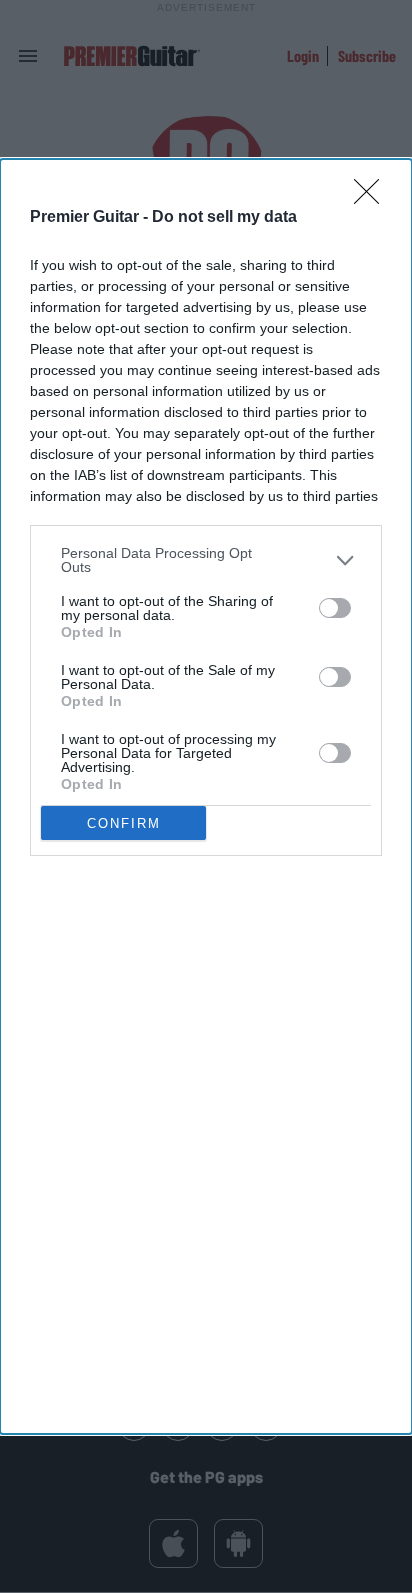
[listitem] (206, 560)
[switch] (335, 608)
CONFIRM (124, 823)
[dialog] (206, 796)
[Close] (373, 198)
